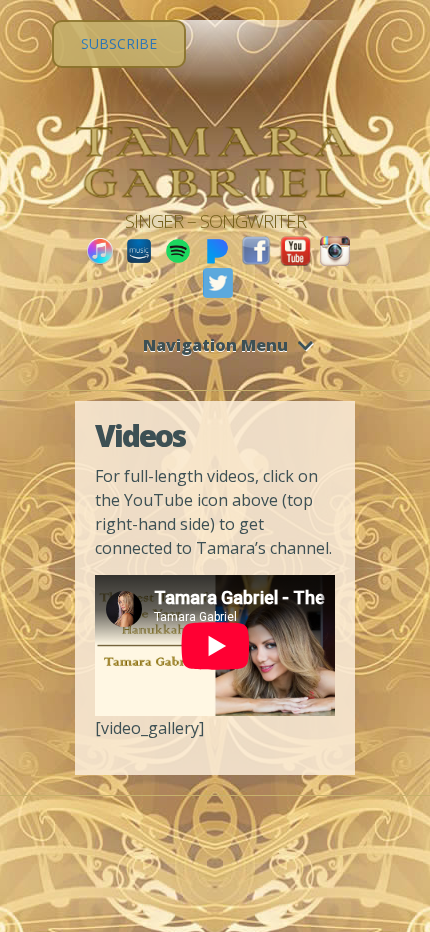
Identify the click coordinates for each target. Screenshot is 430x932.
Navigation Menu (215, 345)
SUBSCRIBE (119, 43)
